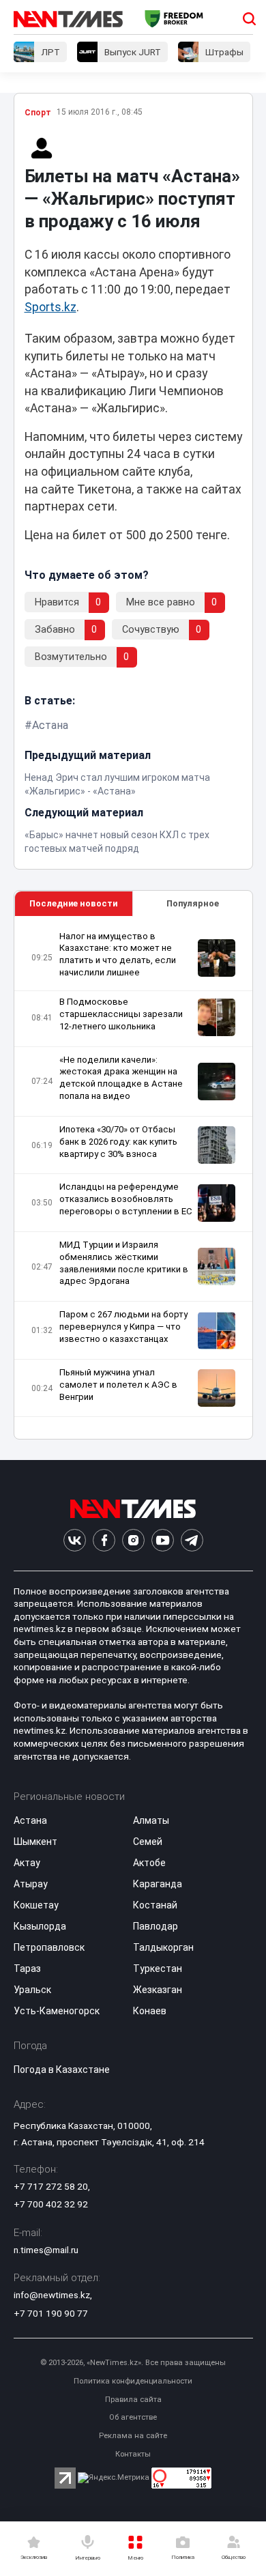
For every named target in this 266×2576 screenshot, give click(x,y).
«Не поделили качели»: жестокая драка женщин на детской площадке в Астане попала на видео (121, 1078)
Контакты (133, 2454)
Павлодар (156, 1926)
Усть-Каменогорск (57, 2011)
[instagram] (133, 1540)
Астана (50, 725)
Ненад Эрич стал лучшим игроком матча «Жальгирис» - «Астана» (117, 784)
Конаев (150, 2011)
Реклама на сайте (133, 2436)
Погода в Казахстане (62, 2070)
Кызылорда (40, 1926)
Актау (27, 1863)
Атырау (31, 1884)
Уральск (32, 1990)
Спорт (38, 113)
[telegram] (192, 1540)
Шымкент (35, 1842)
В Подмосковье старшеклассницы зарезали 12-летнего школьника (121, 1014)
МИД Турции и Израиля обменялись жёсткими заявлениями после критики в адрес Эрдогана (124, 1263)
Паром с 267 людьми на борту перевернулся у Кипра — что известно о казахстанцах (123, 1327)
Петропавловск (49, 1947)
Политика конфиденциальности (133, 2381)
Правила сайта (133, 2400)
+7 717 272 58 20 (51, 2186)
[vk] (75, 1540)
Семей (148, 1842)
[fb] (104, 1540)
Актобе (149, 1863)
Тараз (27, 1969)
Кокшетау (36, 1905)
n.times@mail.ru (46, 2250)
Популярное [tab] (193, 903)
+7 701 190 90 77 (51, 2313)
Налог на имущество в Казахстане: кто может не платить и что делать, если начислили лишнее (118, 955)
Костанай (155, 1905)
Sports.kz (50, 307)
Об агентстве (133, 2417)
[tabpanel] (133, 1178)
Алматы (151, 1820)
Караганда (158, 1884)
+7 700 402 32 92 (51, 2204)
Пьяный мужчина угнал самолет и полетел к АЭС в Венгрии (118, 1385)
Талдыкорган (163, 1947)
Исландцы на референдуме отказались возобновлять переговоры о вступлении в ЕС (126, 1199)
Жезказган (158, 1990)
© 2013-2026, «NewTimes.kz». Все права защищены (133, 2363)
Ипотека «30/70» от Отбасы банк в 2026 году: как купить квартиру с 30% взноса (118, 1142)
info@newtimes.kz (52, 2295)
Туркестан (158, 1969)
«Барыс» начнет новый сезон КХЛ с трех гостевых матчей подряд (117, 842)
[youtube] (163, 1540)
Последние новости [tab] (73, 903)
